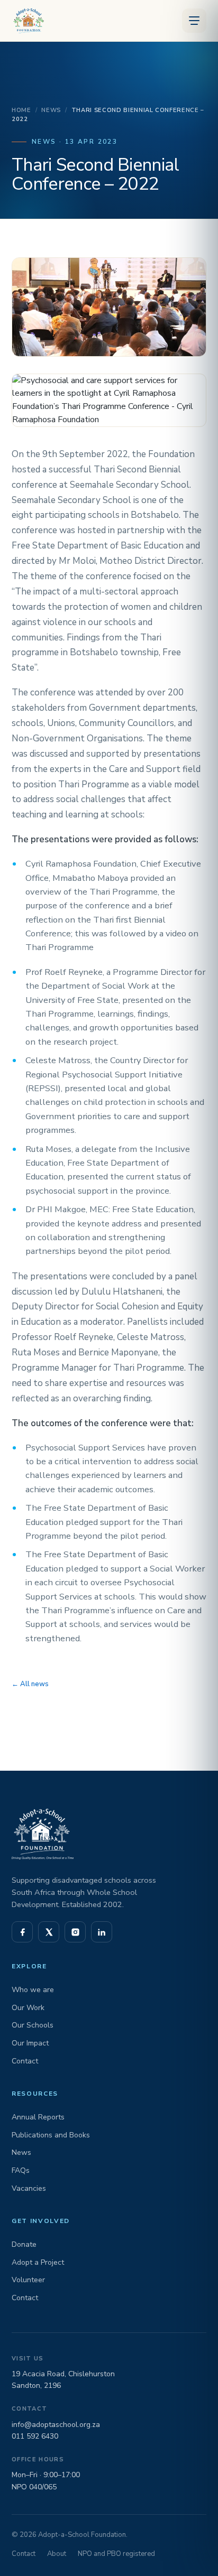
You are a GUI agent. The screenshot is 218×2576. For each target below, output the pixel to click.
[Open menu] (194, 21)
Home (21, 110)
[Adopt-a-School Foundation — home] (27, 21)
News (51, 110)
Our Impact (30, 2043)
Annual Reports (38, 2117)
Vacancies (29, 2188)
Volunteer (28, 2280)
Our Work (28, 2008)
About (57, 2554)
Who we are (33, 1990)
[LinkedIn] (102, 1932)
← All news (30, 1684)
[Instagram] (75, 1932)
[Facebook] (22, 1932)
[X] (49, 1932)
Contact (25, 2061)
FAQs (21, 2170)
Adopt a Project (38, 2262)
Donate (24, 2244)
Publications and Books (51, 2135)
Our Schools (33, 2025)
